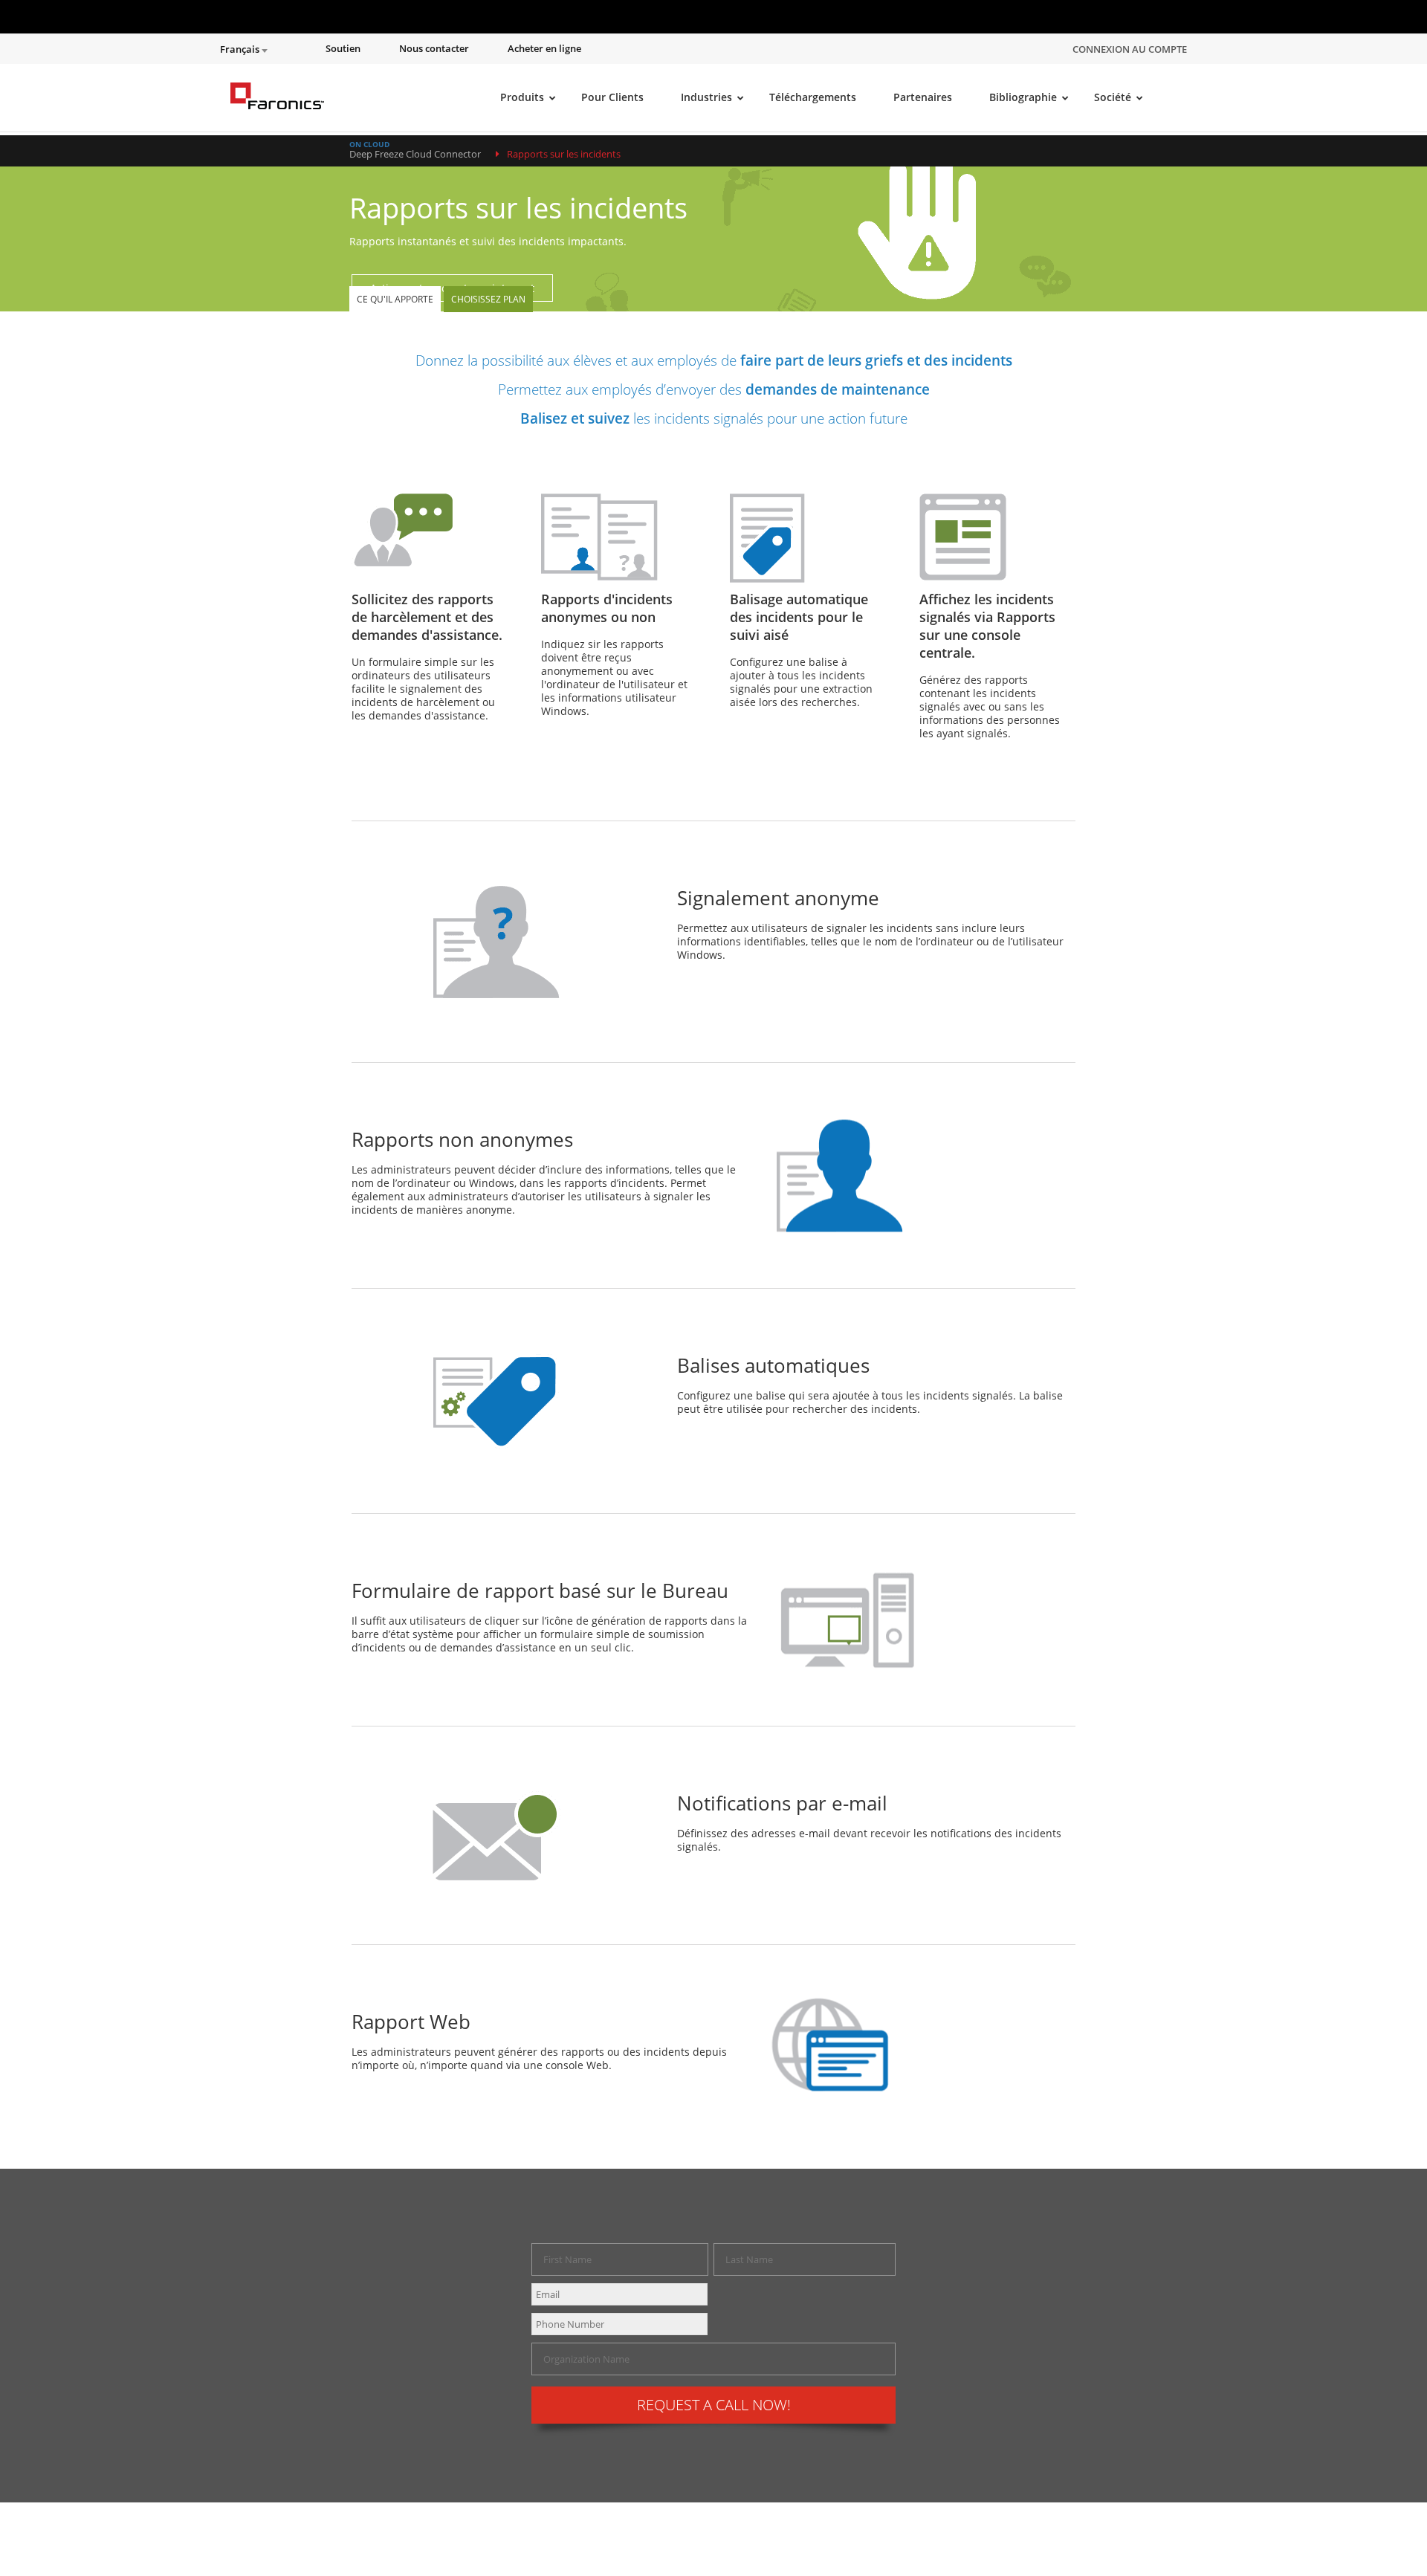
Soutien (343, 49)
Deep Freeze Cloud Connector (415, 154)
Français (241, 49)
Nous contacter (434, 49)
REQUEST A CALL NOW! (714, 2405)
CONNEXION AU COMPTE (1130, 49)
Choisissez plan (488, 299)
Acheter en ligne (544, 49)
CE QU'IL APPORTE (395, 299)
